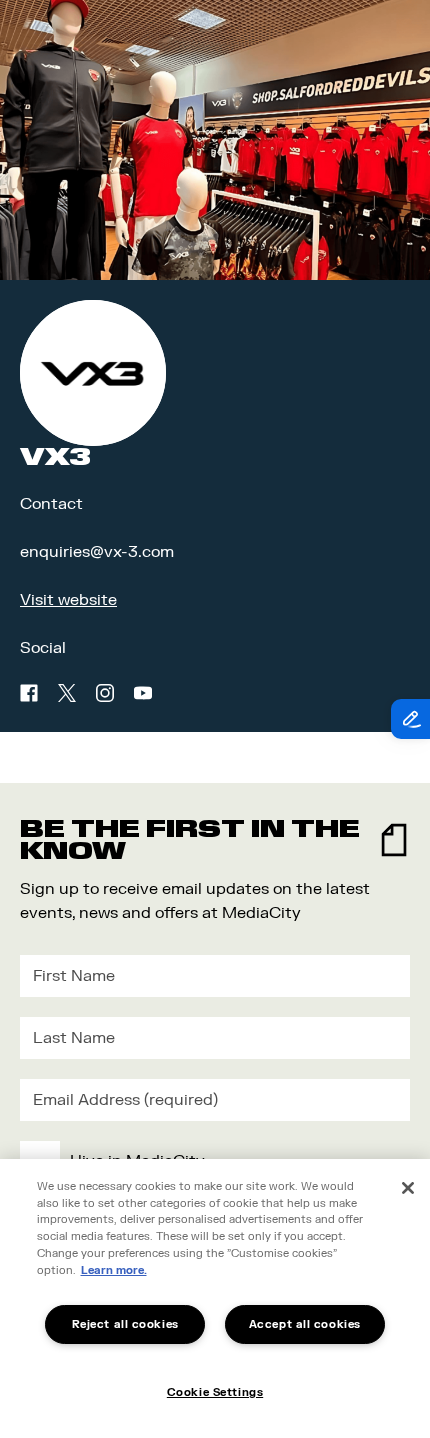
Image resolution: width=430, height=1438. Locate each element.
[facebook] (29, 693)
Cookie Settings (215, 1392)
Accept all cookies (305, 1324)
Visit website (68, 600)
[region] (215, 1298)
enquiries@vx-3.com (97, 552)
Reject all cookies (125, 1324)
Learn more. (114, 1270)
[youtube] (143, 693)
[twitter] (67, 693)
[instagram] (105, 693)
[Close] (408, 1188)
